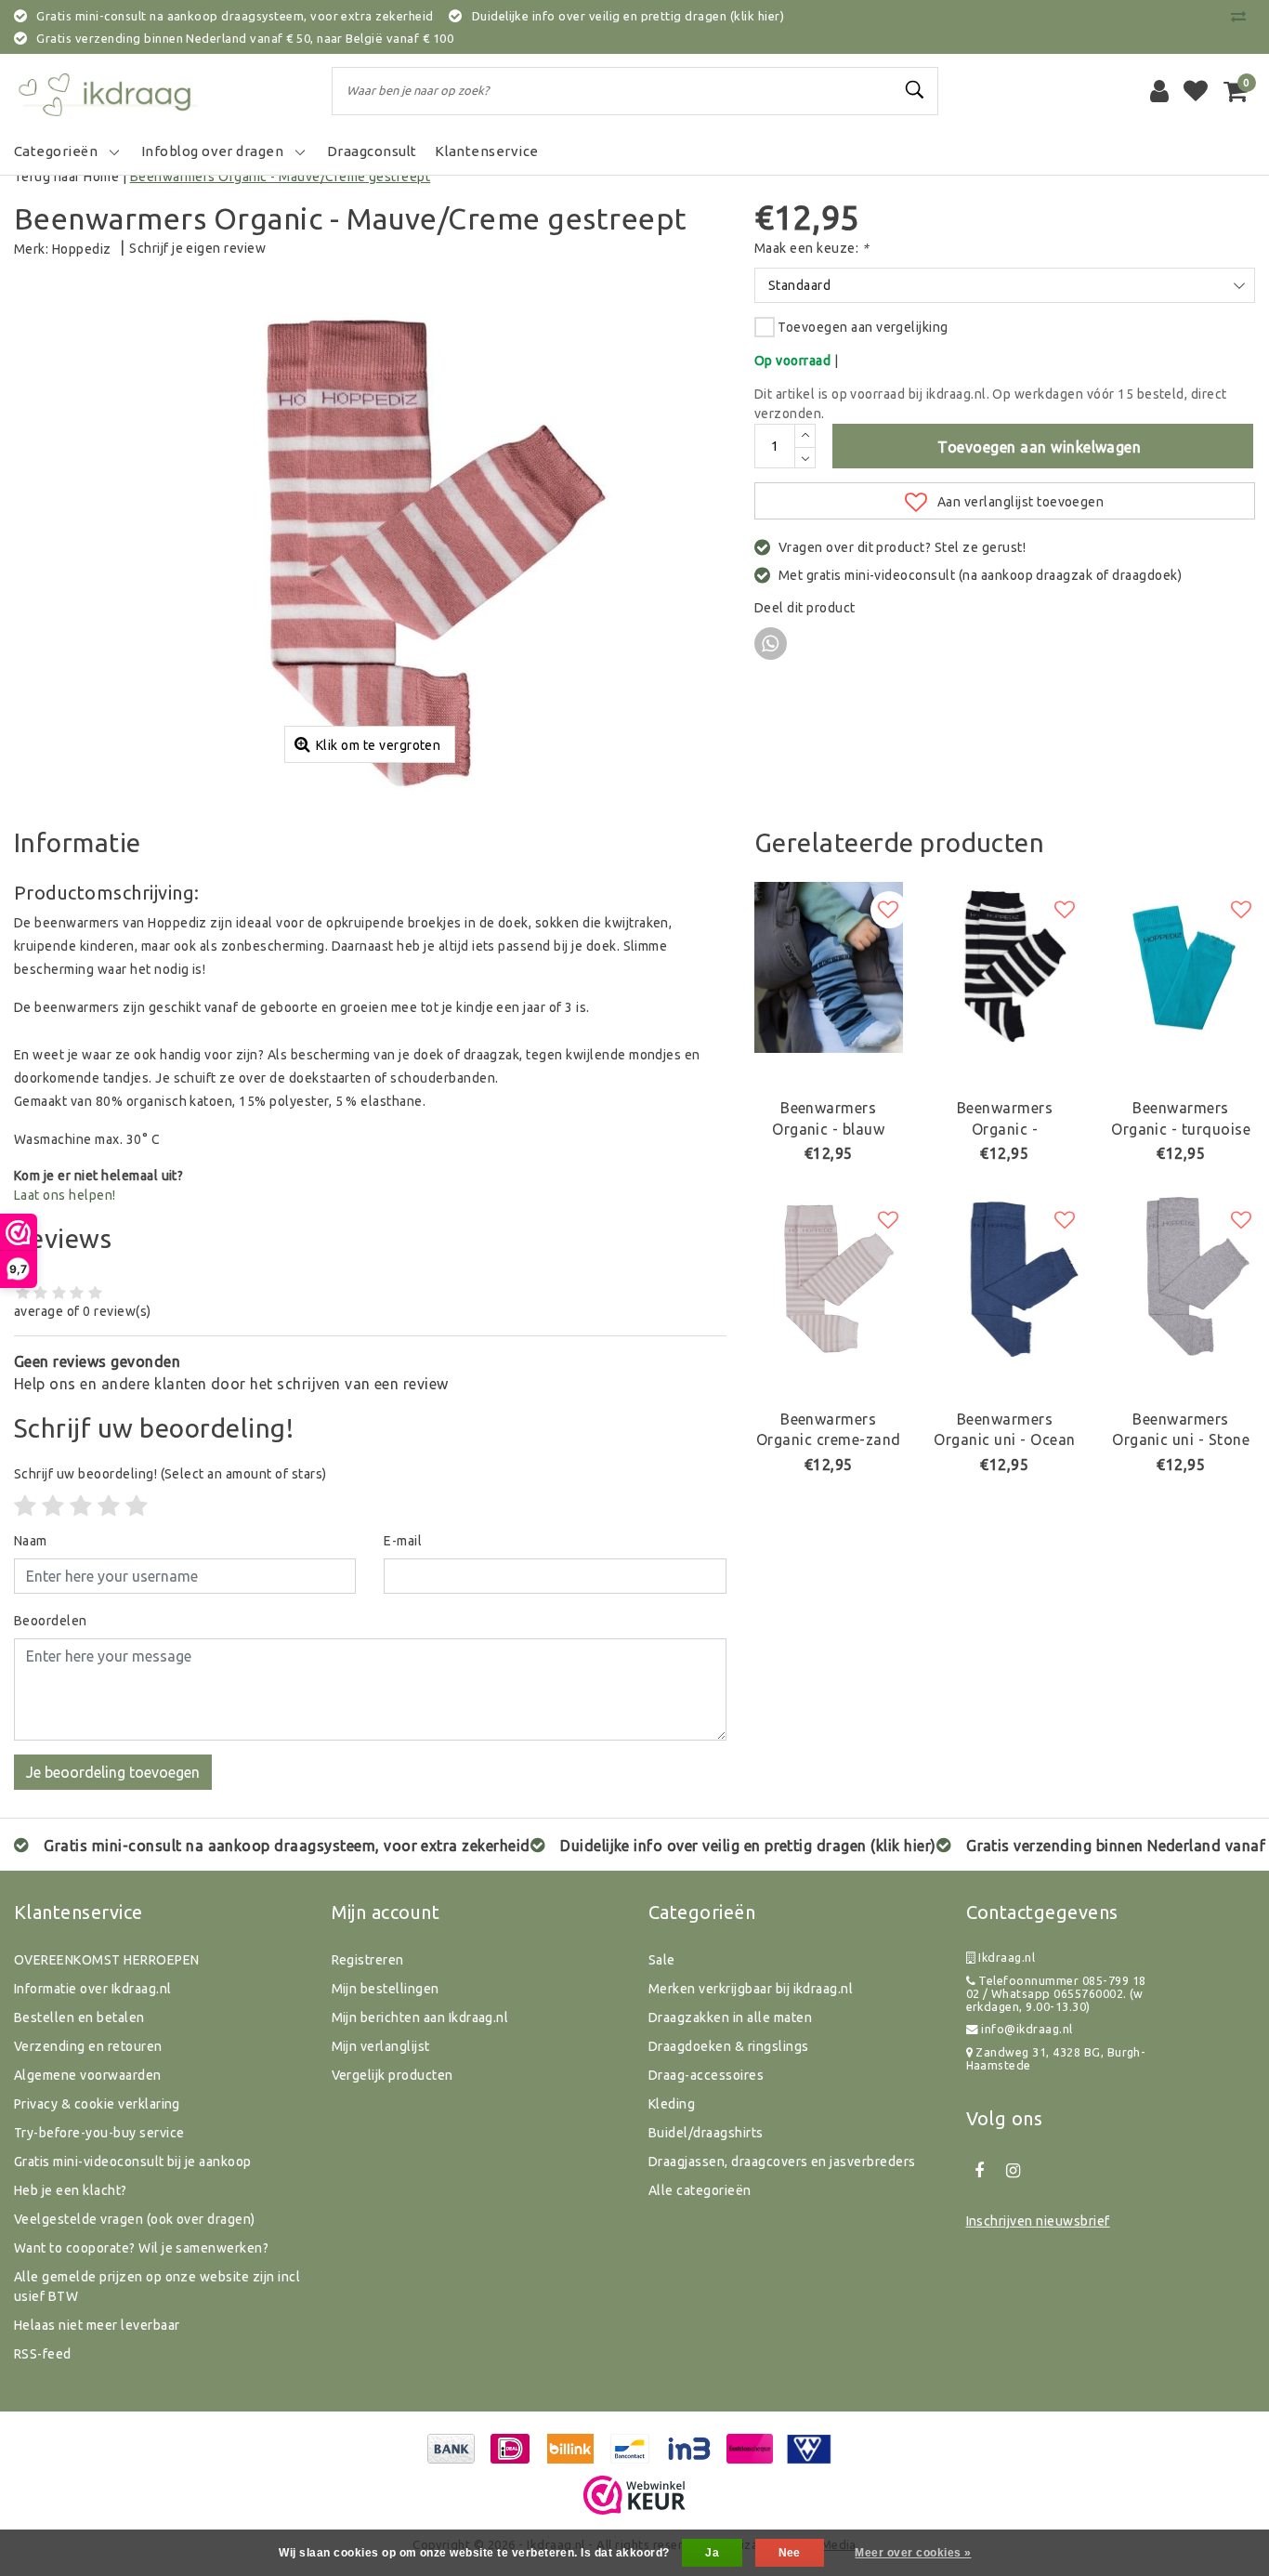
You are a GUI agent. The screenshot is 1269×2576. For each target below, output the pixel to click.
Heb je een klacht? (71, 2190)
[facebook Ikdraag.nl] (980, 2171)
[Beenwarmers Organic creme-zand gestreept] (829, 1278)
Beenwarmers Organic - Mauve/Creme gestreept (281, 177)
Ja (712, 2553)
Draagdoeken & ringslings (729, 2046)
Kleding (672, 2104)
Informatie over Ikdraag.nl (92, 1989)
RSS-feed (43, 2354)
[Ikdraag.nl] (107, 91)
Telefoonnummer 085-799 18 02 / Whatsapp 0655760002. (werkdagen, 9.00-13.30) (1056, 1994)
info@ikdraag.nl (1027, 2029)
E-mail (403, 1541)
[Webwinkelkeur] (634, 2495)
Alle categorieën (700, 2190)
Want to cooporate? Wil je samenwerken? (141, 2248)
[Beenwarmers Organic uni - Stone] (1181, 1278)
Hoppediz (82, 249)
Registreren (368, 1960)
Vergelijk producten (392, 2075)
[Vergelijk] (1243, 16)
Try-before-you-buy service (99, 2133)
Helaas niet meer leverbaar (97, 2325)
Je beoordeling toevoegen (113, 1772)
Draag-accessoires (706, 2075)
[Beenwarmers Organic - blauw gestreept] (829, 968)
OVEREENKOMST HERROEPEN (107, 1960)
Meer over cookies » (913, 2553)
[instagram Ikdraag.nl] (1014, 2171)
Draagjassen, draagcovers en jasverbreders (782, 2162)
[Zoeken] (916, 90)
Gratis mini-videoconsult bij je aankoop (133, 2162)
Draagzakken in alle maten (730, 2017)
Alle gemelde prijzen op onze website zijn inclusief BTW (157, 2287)
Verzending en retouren (88, 2046)
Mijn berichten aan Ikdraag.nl (420, 2017)
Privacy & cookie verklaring (97, 2104)
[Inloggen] (1159, 91)
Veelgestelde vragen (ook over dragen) (135, 2219)
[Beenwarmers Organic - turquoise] (1181, 968)
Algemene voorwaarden (88, 2075)
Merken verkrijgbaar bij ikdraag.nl (751, 1989)
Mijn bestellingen (386, 1989)
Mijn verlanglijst (381, 2046)
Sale (662, 1960)
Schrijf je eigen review (197, 248)
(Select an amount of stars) (170, 1474)
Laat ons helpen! (65, 1195)
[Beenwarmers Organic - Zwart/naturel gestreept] (1005, 968)
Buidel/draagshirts (706, 2133)
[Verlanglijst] (1196, 91)
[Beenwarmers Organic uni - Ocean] (1005, 1278)
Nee (790, 2553)
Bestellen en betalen (79, 2017)
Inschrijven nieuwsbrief (1038, 2221)
